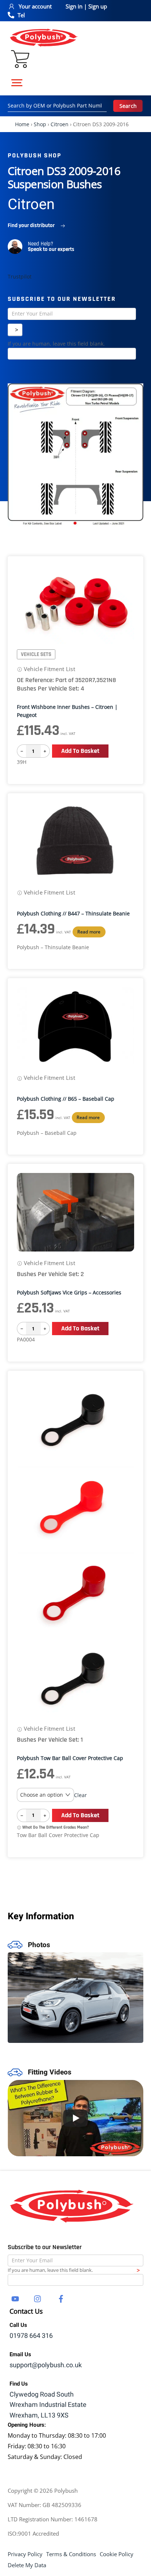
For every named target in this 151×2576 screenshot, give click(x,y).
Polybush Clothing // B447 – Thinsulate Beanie (73, 913)
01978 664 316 (31, 2336)
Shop (40, 124)
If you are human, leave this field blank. (56, 344)
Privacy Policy (25, 2554)
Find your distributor (31, 225)
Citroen (60, 124)
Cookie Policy (117, 2554)
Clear (80, 1795)
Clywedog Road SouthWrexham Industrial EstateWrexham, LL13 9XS (48, 2405)
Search (128, 106)
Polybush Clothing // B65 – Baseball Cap (66, 1099)
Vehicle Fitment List (49, 669)
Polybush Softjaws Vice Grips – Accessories (69, 1292)
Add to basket (80, 751)
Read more (89, 932)
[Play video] (76, 2118)
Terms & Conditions (71, 2554)
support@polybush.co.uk (46, 2365)
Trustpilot (20, 276)
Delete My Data (27, 2565)
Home (22, 124)
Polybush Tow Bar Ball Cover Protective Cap (70, 1758)
